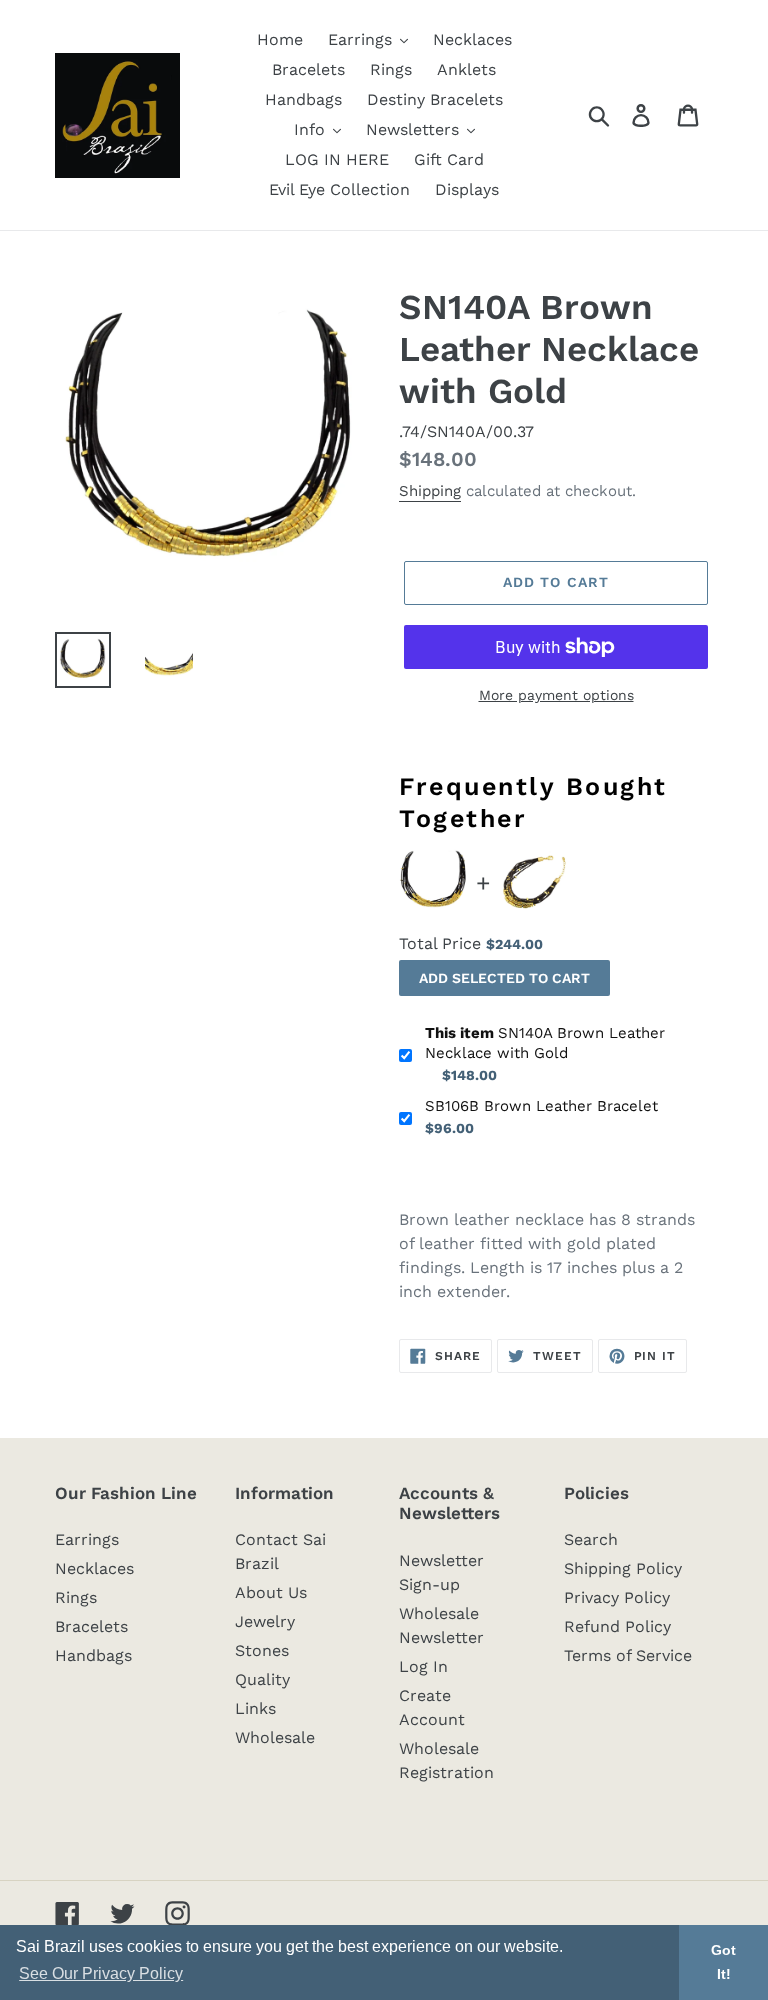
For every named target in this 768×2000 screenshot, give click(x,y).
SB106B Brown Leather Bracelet (541, 1106)
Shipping (430, 491)
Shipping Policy (623, 1568)
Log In (423, 1666)
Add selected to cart (504, 978)
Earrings (87, 1539)
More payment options (556, 695)
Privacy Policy (617, 1597)
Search (591, 1539)
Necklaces (94, 1568)
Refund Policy (617, 1626)
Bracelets (91, 1626)
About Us (271, 1592)
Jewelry (265, 1621)
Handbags (93, 1655)
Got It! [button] (723, 1962)
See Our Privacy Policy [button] (101, 1973)
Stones (262, 1650)
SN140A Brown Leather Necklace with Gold (545, 1043)
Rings (76, 1597)
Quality (262, 1679)
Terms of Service (628, 1655)
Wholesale (275, 1737)
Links (255, 1708)
